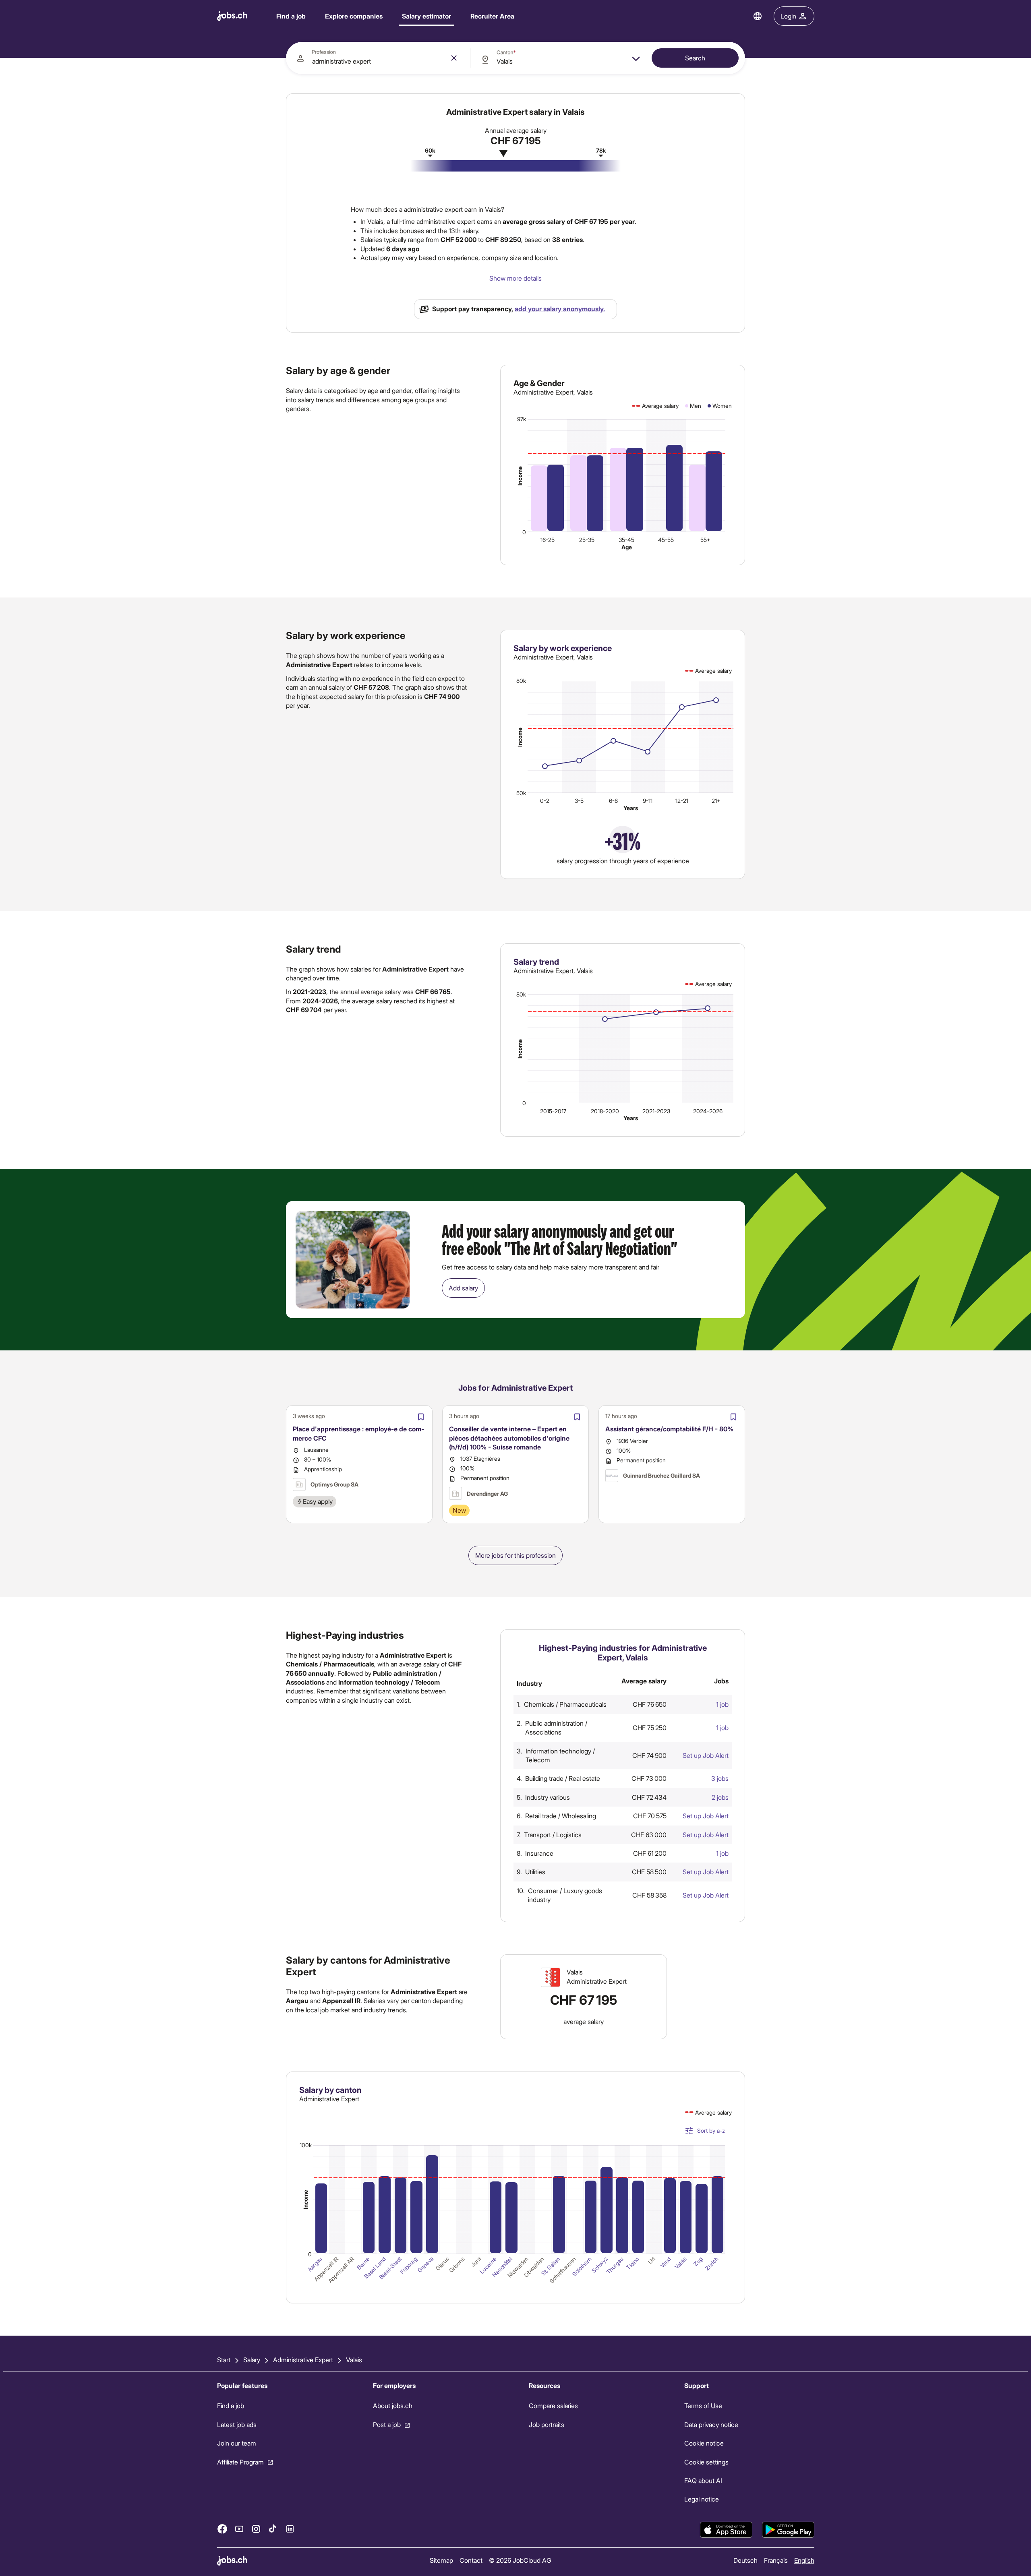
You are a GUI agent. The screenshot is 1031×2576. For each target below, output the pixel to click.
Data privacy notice (711, 2424)
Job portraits (546, 2424)
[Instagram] (256, 2529)
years (631, 808)
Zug (698, 2262)
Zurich (712, 2264)
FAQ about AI (703, 2480)
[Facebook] (222, 2529)
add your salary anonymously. (560, 309)
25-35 (587, 540)
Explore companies (354, 16)
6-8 (613, 801)
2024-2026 (708, 1111)
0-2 (545, 801)
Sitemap (441, 2560)
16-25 (548, 540)
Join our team (237, 2443)
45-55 (666, 540)
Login (788, 16)
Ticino (633, 2263)
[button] (626, 1704)
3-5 (579, 801)
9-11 (648, 801)
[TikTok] (273, 2529)
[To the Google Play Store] (788, 2530)
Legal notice (702, 2499)
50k (521, 793)
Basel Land (375, 2268)
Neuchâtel (502, 2267)
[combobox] (378, 58)
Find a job (291, 16)
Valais (681, 2263)
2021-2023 (656, 1111)
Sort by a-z (711, 2130)
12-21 (682, 801)
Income (520, 476)
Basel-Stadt (390, 2268)
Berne (363, 2263)
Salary (252, 2360)
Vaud (665, 2262)
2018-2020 (605, 1111)
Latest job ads (237, 2424)
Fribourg (409, 2265)
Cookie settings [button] (706, 2462)
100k (306, 2145)
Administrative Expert (303, 2360)
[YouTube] (239, 2529)
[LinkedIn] (290, 2529)
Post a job (386, 2424)
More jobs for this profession (515, 1555)
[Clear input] (454, 58)
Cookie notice (704, 2443)
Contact (471, 2560)
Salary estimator (426, 16)
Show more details (515, 278)
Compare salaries (553, 2406)
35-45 (626, 540)
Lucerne (488, 2265)
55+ (705, 540)
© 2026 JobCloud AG (520, 2560)
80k (521, 681)
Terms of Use (703, 2406)
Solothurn (582, 2267)
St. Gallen (551, 2266)
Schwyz (599, 2265)
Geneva (425, 2265)
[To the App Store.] (726, 2530)
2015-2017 (553, 1111)
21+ (716, 801)
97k (522, 419)
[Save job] (421, 1417)
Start (224, 2360)
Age (627, 547)
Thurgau (615, 2265)
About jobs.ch (392, 2406)
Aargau (315, 2264)
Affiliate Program (240, 2462)
